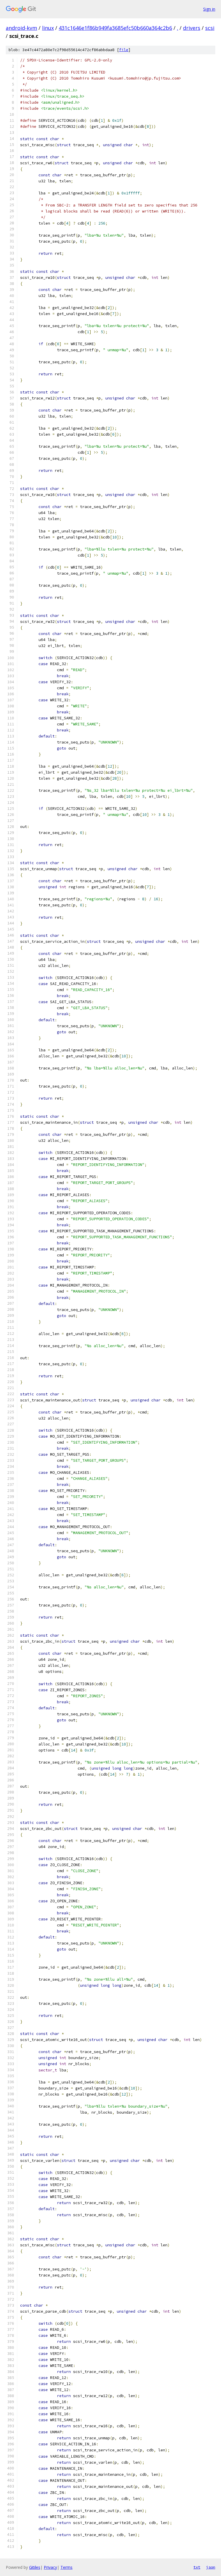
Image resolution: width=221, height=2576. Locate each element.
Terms (66, 2567)
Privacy (50, 2567)
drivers (192, 28)
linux (48, 28)
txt (197, 2567)
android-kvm (21, 28)
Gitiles (35, 2567)
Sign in (209, 9)
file (124, 50)
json (211, 2567)
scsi (210, 28)
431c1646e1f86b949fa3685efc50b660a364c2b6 (115, 28)
